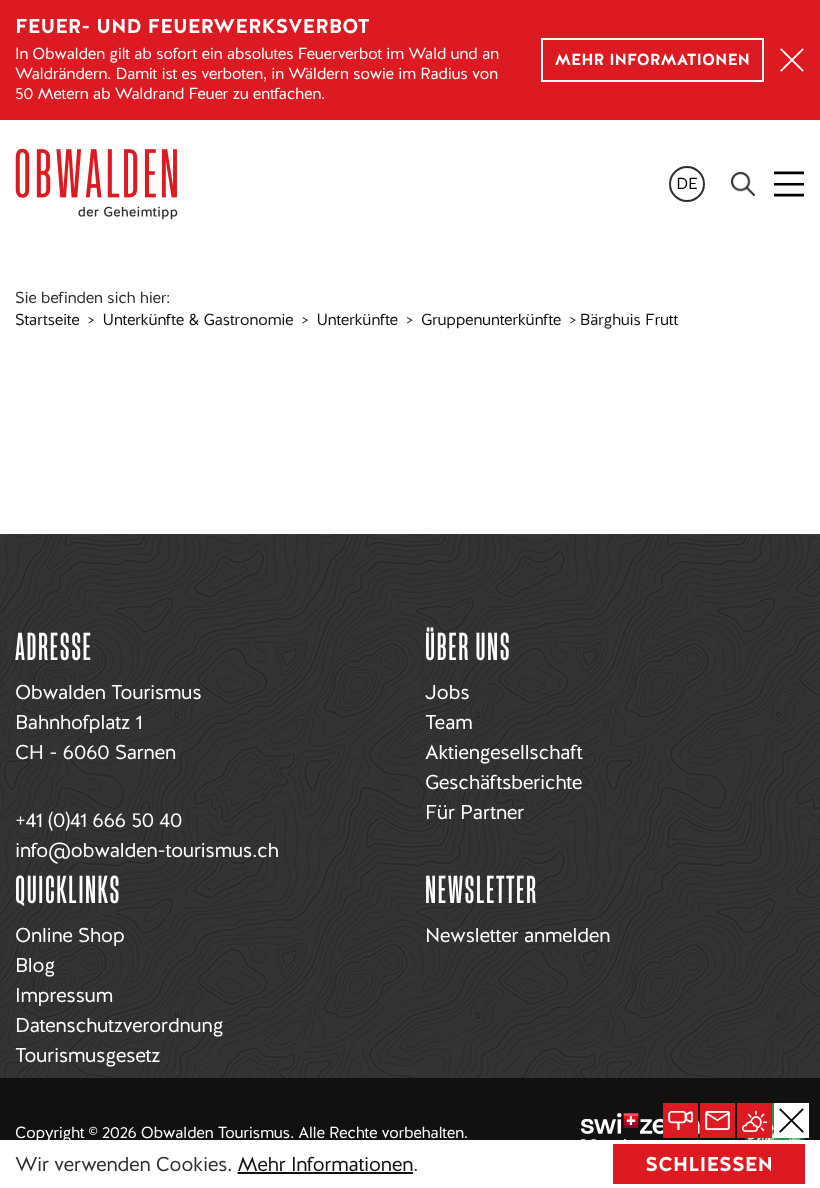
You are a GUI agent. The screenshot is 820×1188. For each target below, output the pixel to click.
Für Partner (474, 812)
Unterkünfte (356, 319)
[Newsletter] (717, 1120)
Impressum (64, 995)
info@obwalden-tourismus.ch (146, 850)
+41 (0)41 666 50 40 (98, 820)
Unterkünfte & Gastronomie (198, 319)
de (687, 183)
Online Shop (69, 935)
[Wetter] (754, 1120)
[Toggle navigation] (790, 184)
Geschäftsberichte (503, 782)
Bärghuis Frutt (629, 319)
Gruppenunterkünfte (491, 319)
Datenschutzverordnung (119, 1025)
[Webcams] (680, 1120)
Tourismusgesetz (87, 1055)
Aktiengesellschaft (503, 752)
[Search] (743, 184)
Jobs (447, 692)
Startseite (47, 319)
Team (448, 722)
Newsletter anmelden (517, 935)
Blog (35, 965)
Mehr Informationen (325, 1164)
